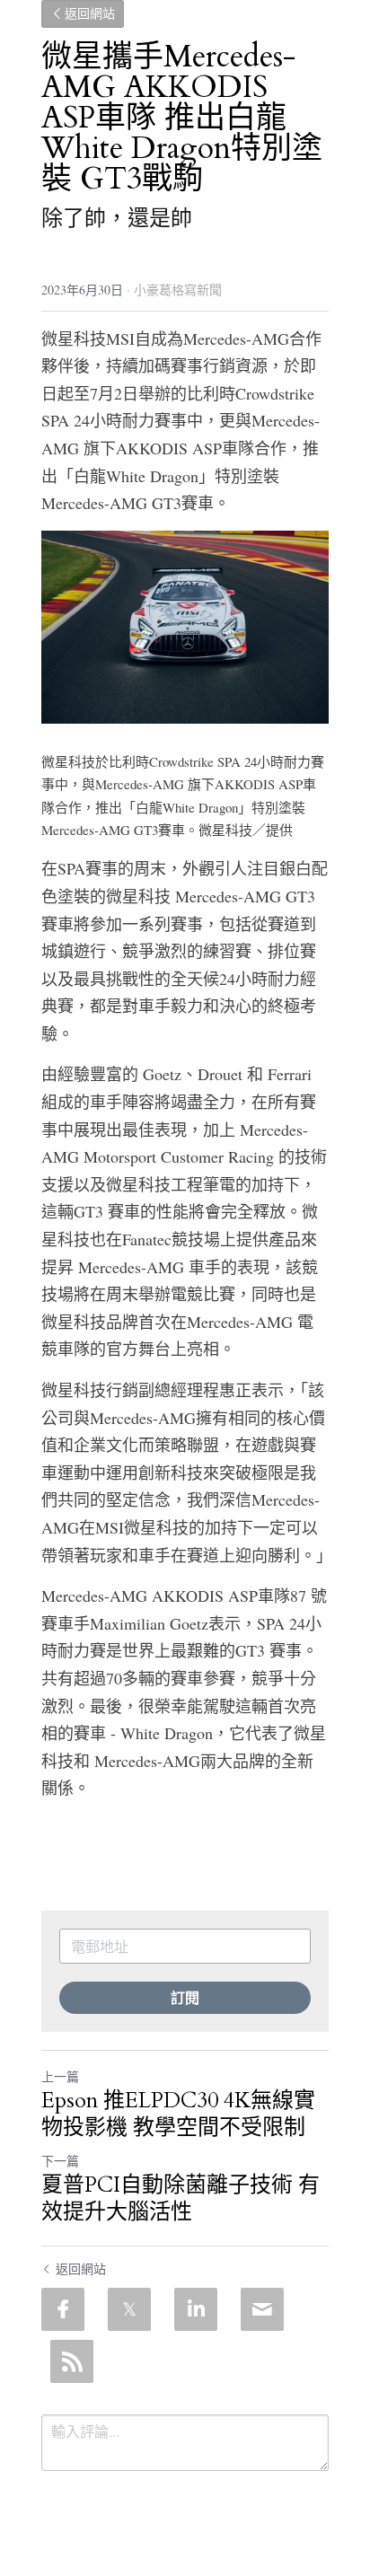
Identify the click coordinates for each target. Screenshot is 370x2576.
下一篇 (60, 2161)
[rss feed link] (72, 2361)
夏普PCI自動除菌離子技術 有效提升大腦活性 (181, 2199)
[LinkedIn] (196, 2309)
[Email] (262, 2309)
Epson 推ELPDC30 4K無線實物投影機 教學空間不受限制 (178, 2114)
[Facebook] (63, 2309)
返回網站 (90, 14)
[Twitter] (129, 2309)
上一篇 (60, 2076)
